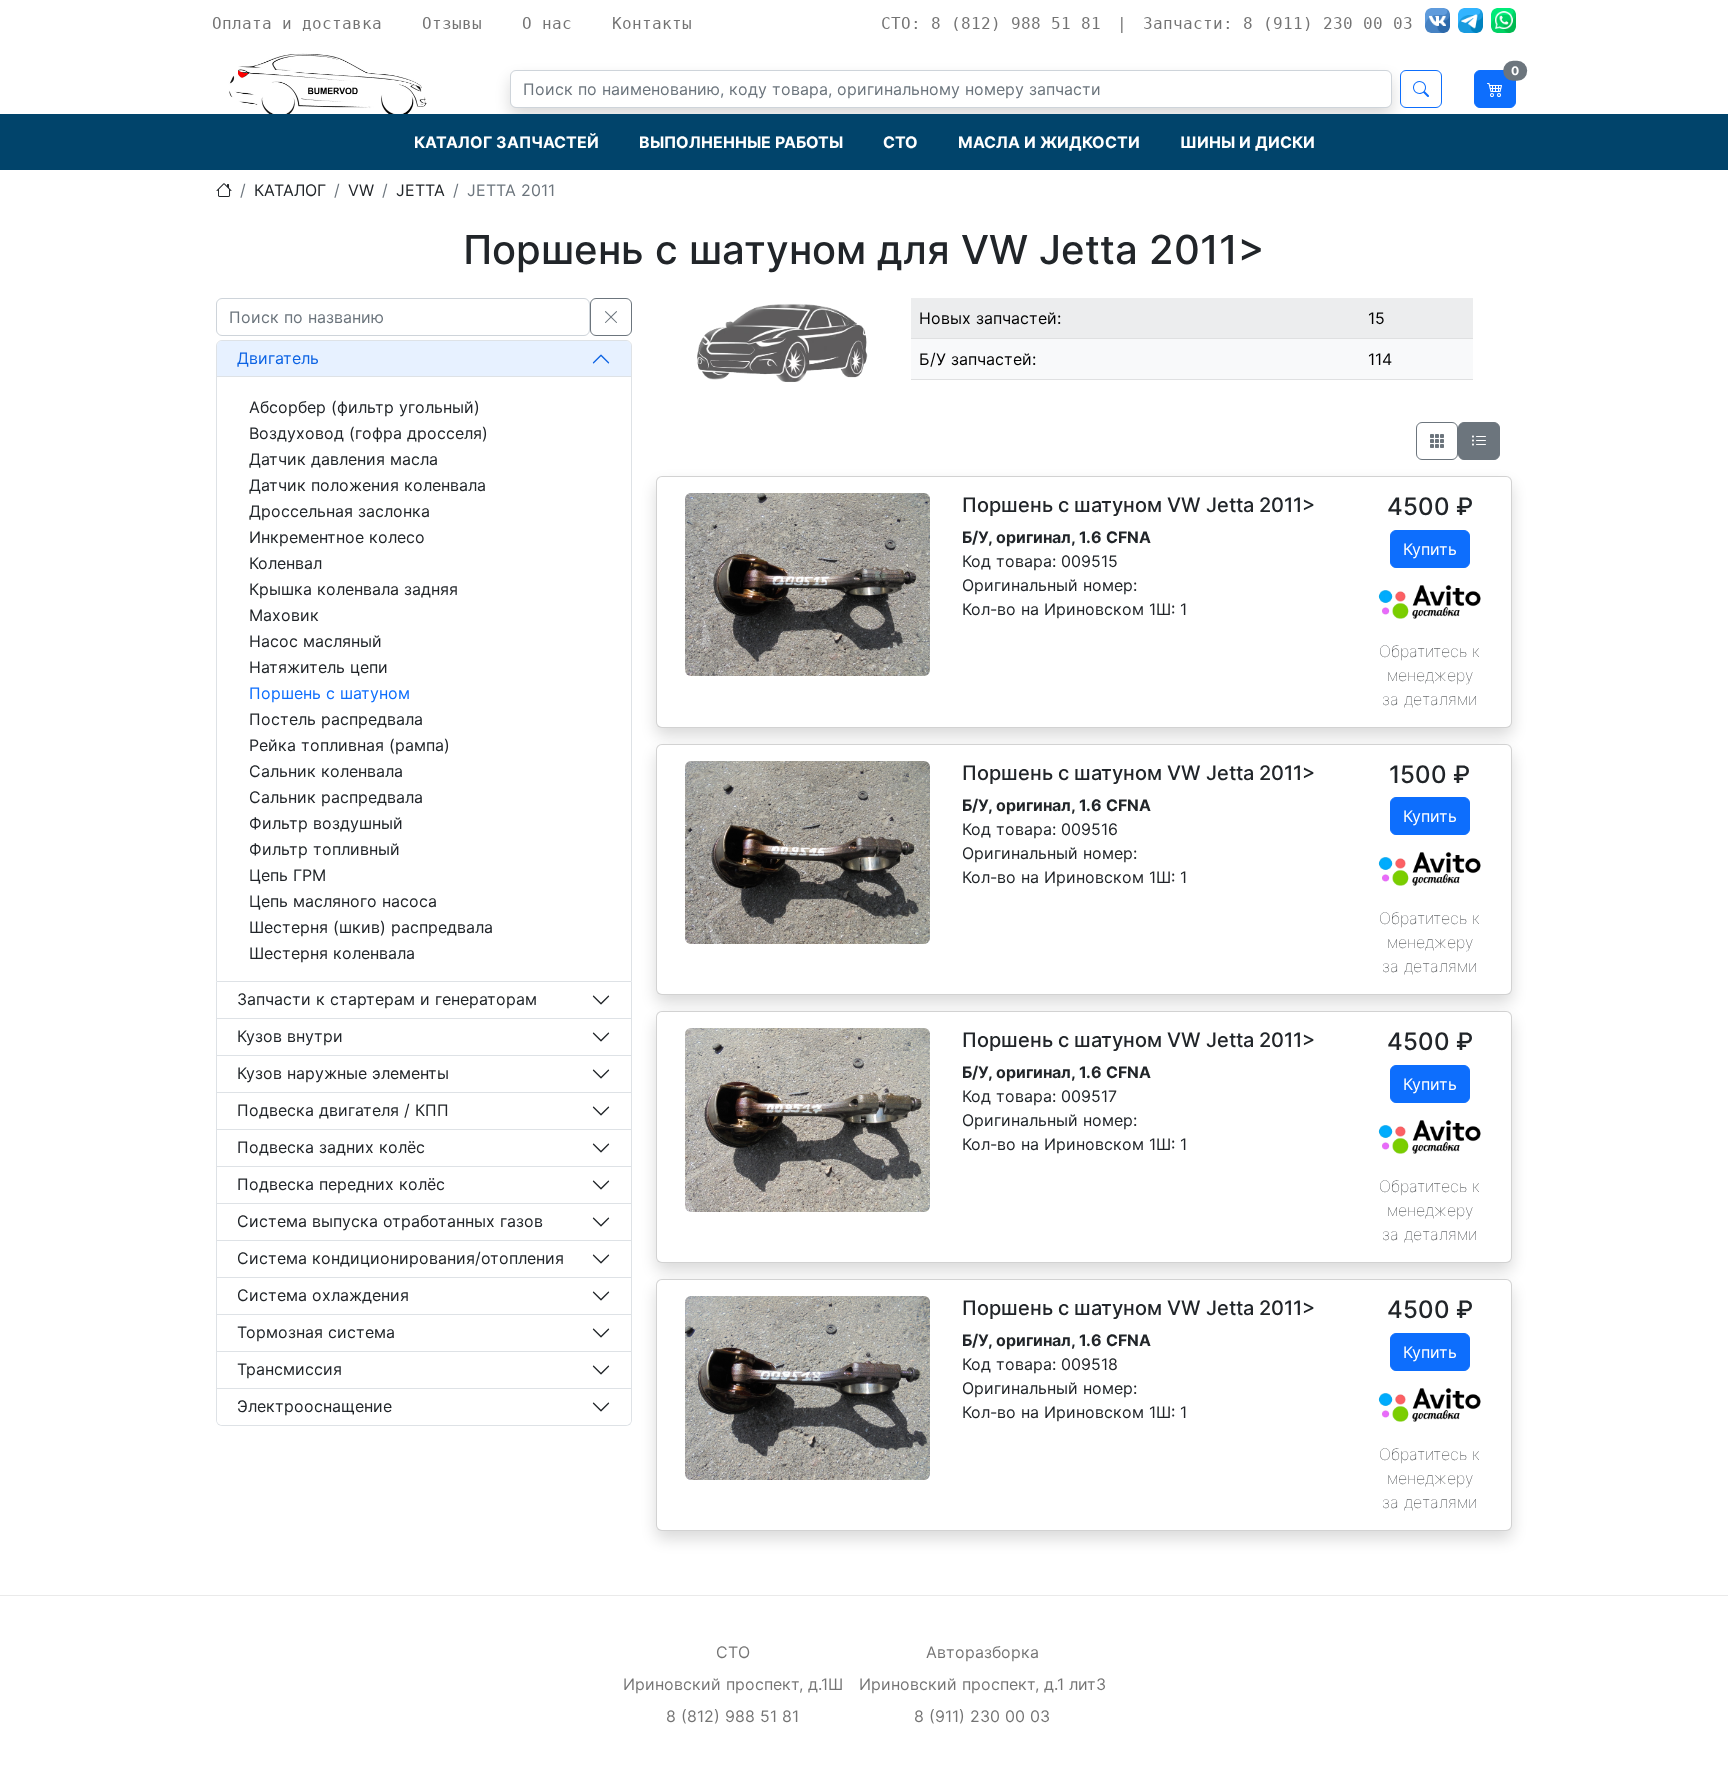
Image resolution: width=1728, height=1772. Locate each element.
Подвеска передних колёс (341, 1184)
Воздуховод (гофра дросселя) (368, 433)
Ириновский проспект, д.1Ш (733, 1684)
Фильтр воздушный (326, 823)
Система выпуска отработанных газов (390, 1221)
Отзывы (452, 23)
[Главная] (224, 190)
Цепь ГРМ (287, 875)
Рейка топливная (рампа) (349, 745)
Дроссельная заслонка (339, 511)
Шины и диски (1247, 142)
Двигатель (278, 358)
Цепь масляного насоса (343, 901)
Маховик (284, 615)
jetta (420, 190)
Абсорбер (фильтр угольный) (364, 407)
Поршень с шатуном (329, 693)
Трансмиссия (289, 1369)
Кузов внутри (290, 1036)
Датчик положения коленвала (367, 485)
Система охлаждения (323, 1295)
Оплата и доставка (297, 23)
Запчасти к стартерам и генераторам (387, 999)
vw (361, 190)
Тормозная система (316, 1332)
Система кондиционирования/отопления (400, 1258)
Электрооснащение (314, 1406)
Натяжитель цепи (318, 667)
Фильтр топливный (324, 849)
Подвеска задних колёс (331, 1147)
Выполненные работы (741, 142)
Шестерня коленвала (332, 953)
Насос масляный (315, 641)
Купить (1430, 549)
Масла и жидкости (1049, 142)
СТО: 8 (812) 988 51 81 (991, 23)
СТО (900, 142)
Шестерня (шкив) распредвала (371, 927)
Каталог (290, 190)
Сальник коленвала (326, 771)
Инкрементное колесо (337, 537)
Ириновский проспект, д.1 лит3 (982, 1684)
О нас (547, 23)
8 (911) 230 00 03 (982, 1716)
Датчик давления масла (343, 459)
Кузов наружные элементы (343, 1073)
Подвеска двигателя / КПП (343, 1110)
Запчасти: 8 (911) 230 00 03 (1278, 23)
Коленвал (285, 563)
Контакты (652, 23)
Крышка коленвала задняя (353, 589)
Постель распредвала (336, 719)
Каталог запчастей (506, 142)
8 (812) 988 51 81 (732, 1716)
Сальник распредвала (336, 797)
